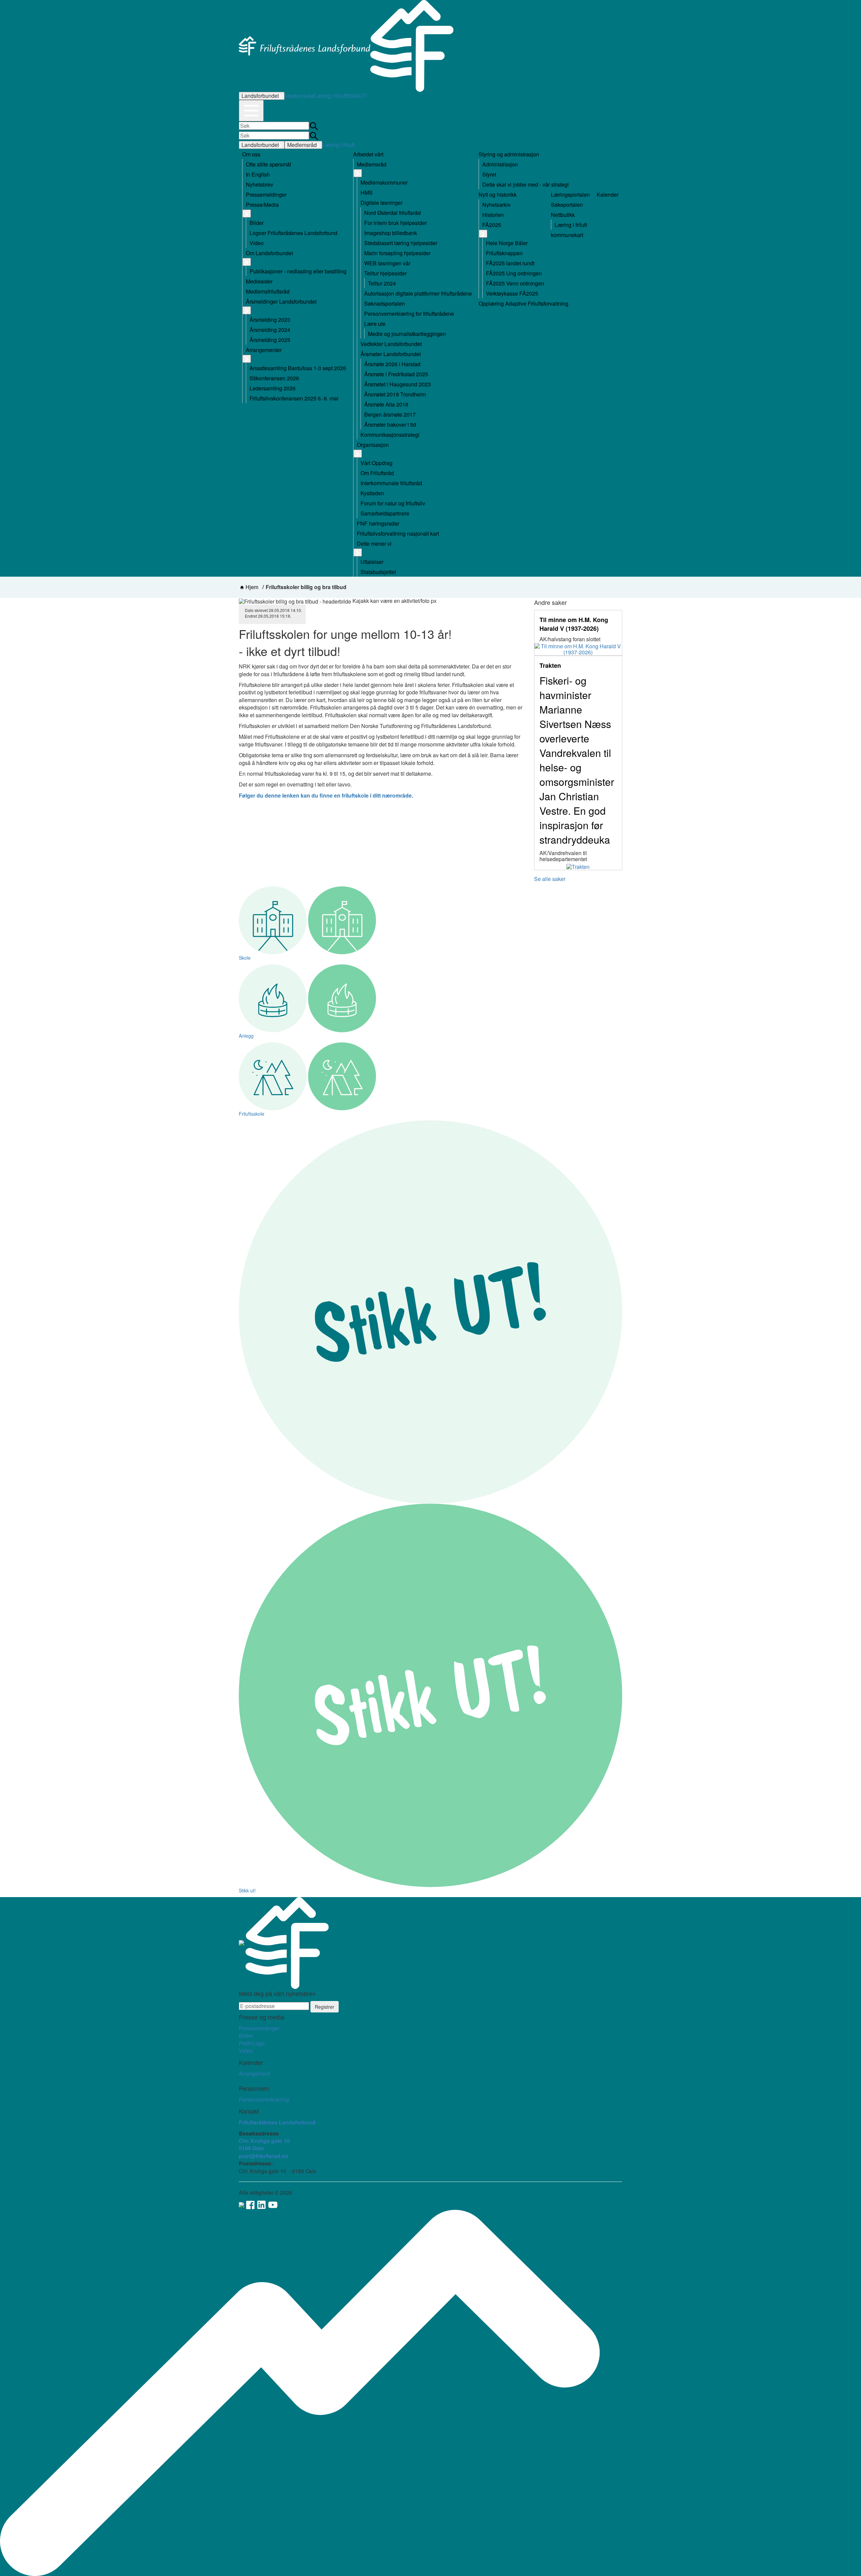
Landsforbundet (260, 96)
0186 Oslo (251, 2148)
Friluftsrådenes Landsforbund (277, 2122)
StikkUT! (357, 96)
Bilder (246, 2035)
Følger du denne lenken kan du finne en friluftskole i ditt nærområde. (326, 795)
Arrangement (254, 2073)
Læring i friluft (330, 96)
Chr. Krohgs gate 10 (264, 2141)
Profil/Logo (252, 2043)
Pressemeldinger (259, 2028)
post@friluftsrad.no (264, 2156)
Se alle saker (550, 879)
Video (246, 2051)
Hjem (252, 587)
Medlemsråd (299, 96)
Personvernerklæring (264, 2099)
